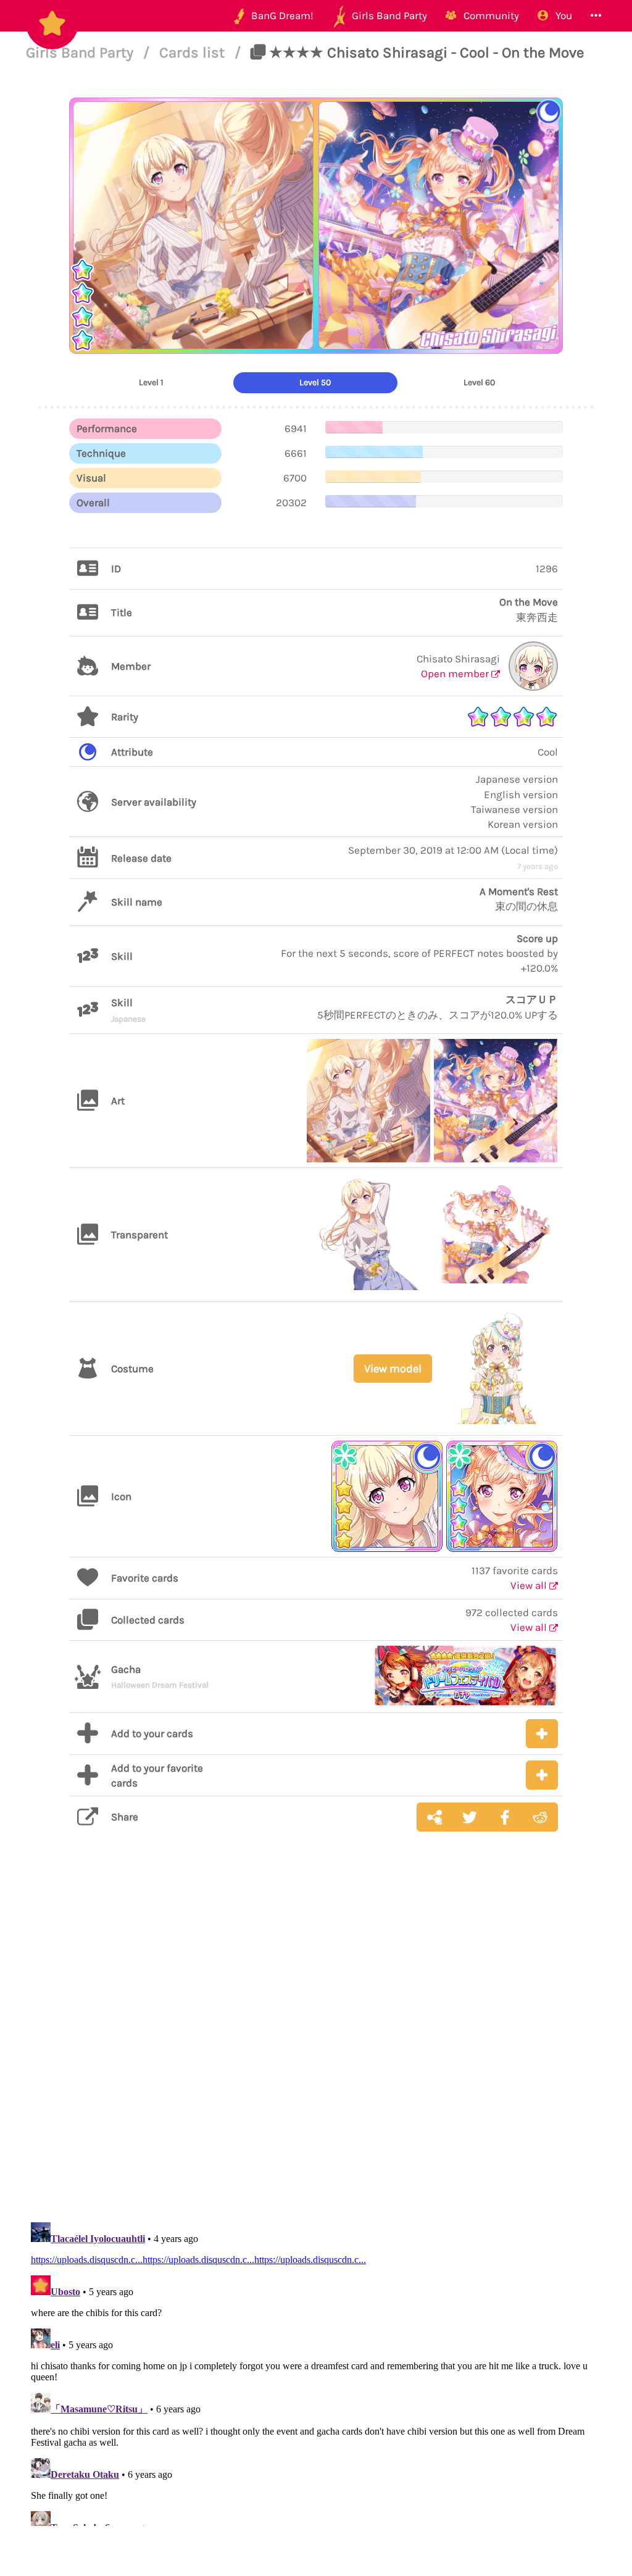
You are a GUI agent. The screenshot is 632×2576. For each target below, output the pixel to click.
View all (530, 1585)
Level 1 (151, 382)
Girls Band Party (81, 52)
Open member (456, 673)
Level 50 (315, 382)
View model (393, 1369)
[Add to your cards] (542, 1734)
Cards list (194, 52)
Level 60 (479, 382)
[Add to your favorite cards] (542, 1775)
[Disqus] (316, 2037)
